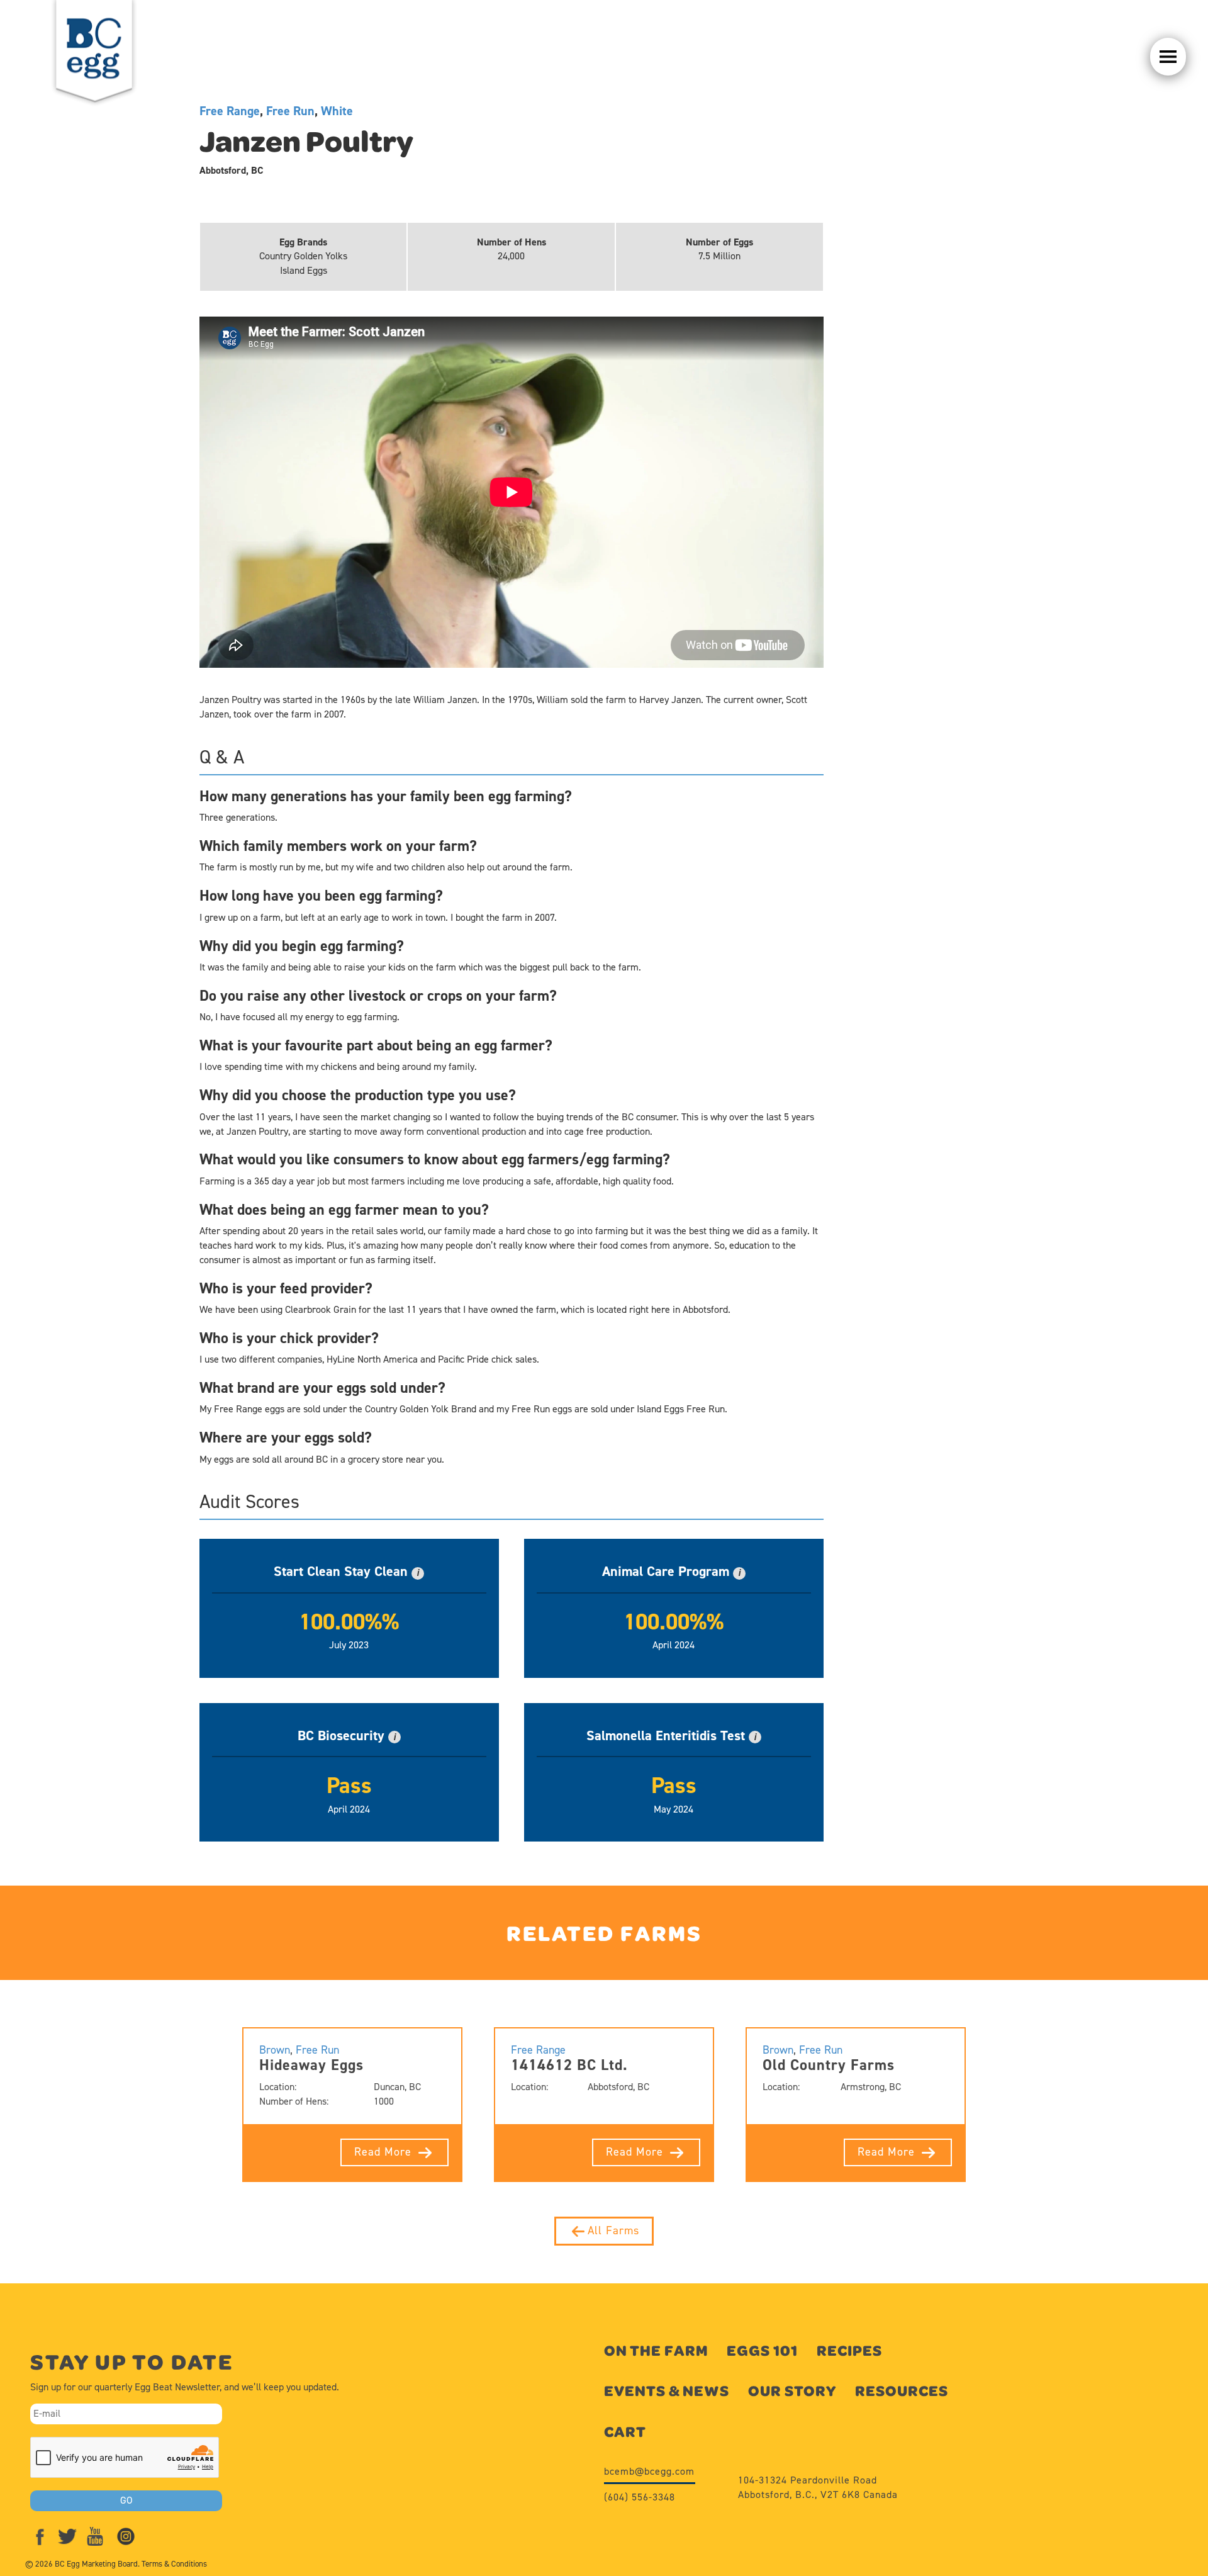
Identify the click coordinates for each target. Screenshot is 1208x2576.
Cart (625, 2432)
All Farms (613, 2230)
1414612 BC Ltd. (569, 2065)
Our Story (792, 2391)
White (337, 111)
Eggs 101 (762, 2350)
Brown (275, 2050)
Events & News (667, 2391)
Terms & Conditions (174, 2564)
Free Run (290, 111)
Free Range (230, 111)
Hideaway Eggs (311, 2065)
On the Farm (656, 2350)
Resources (902, 2391)
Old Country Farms (829, 2065)
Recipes (849, 2350)
